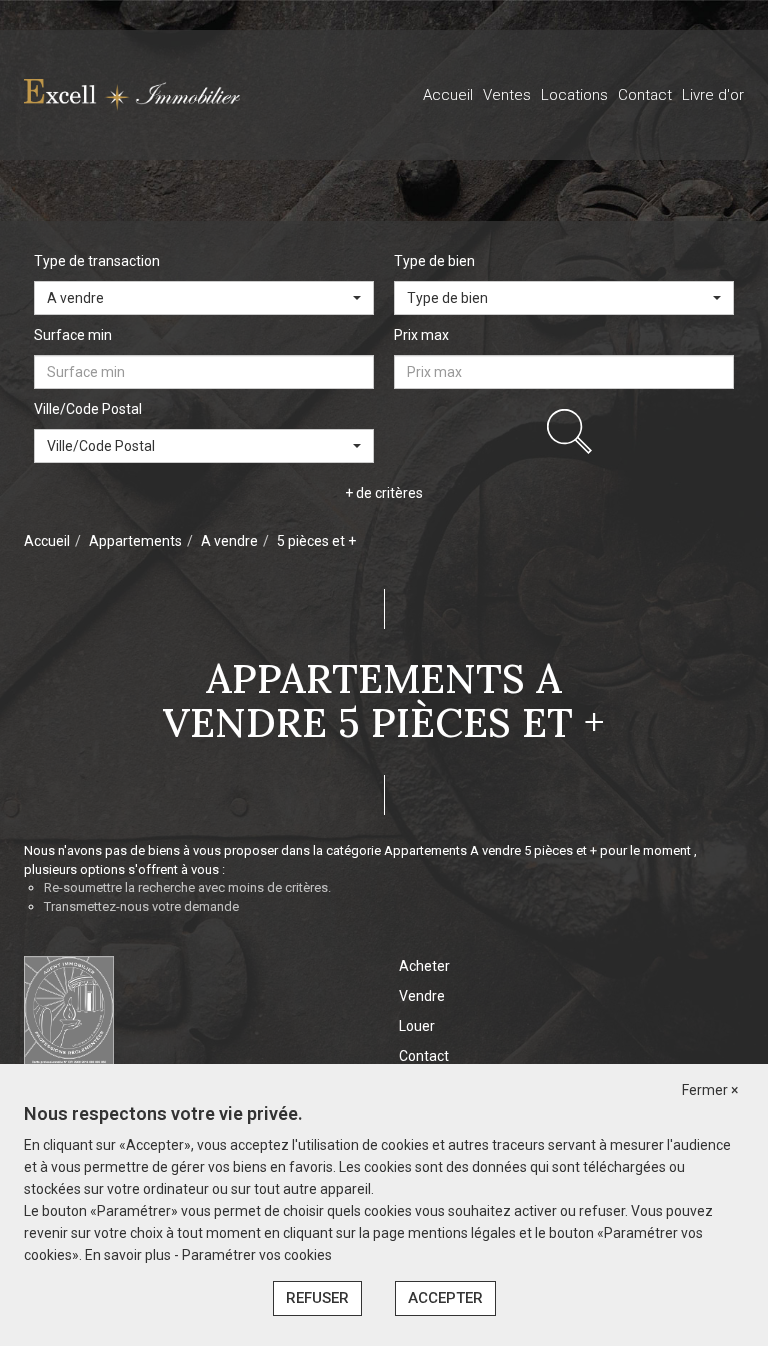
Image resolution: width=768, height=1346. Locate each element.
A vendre (229, 541)
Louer (417, 1026)
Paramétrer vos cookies (257, 1255)
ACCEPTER (445, 1298)
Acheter (424, 966)
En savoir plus (129, 1255)
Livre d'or (713, 95)
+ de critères (384, 493)
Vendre (422, 996)
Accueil (448, 95)
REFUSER (317, 1298)
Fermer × (710, 1090)
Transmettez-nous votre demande (141, 906)
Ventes (507, 95)
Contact (645, 95)
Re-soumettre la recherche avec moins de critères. (187, 887)
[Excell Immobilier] (132, 94)
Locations (574, 95)
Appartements (135, 541)
